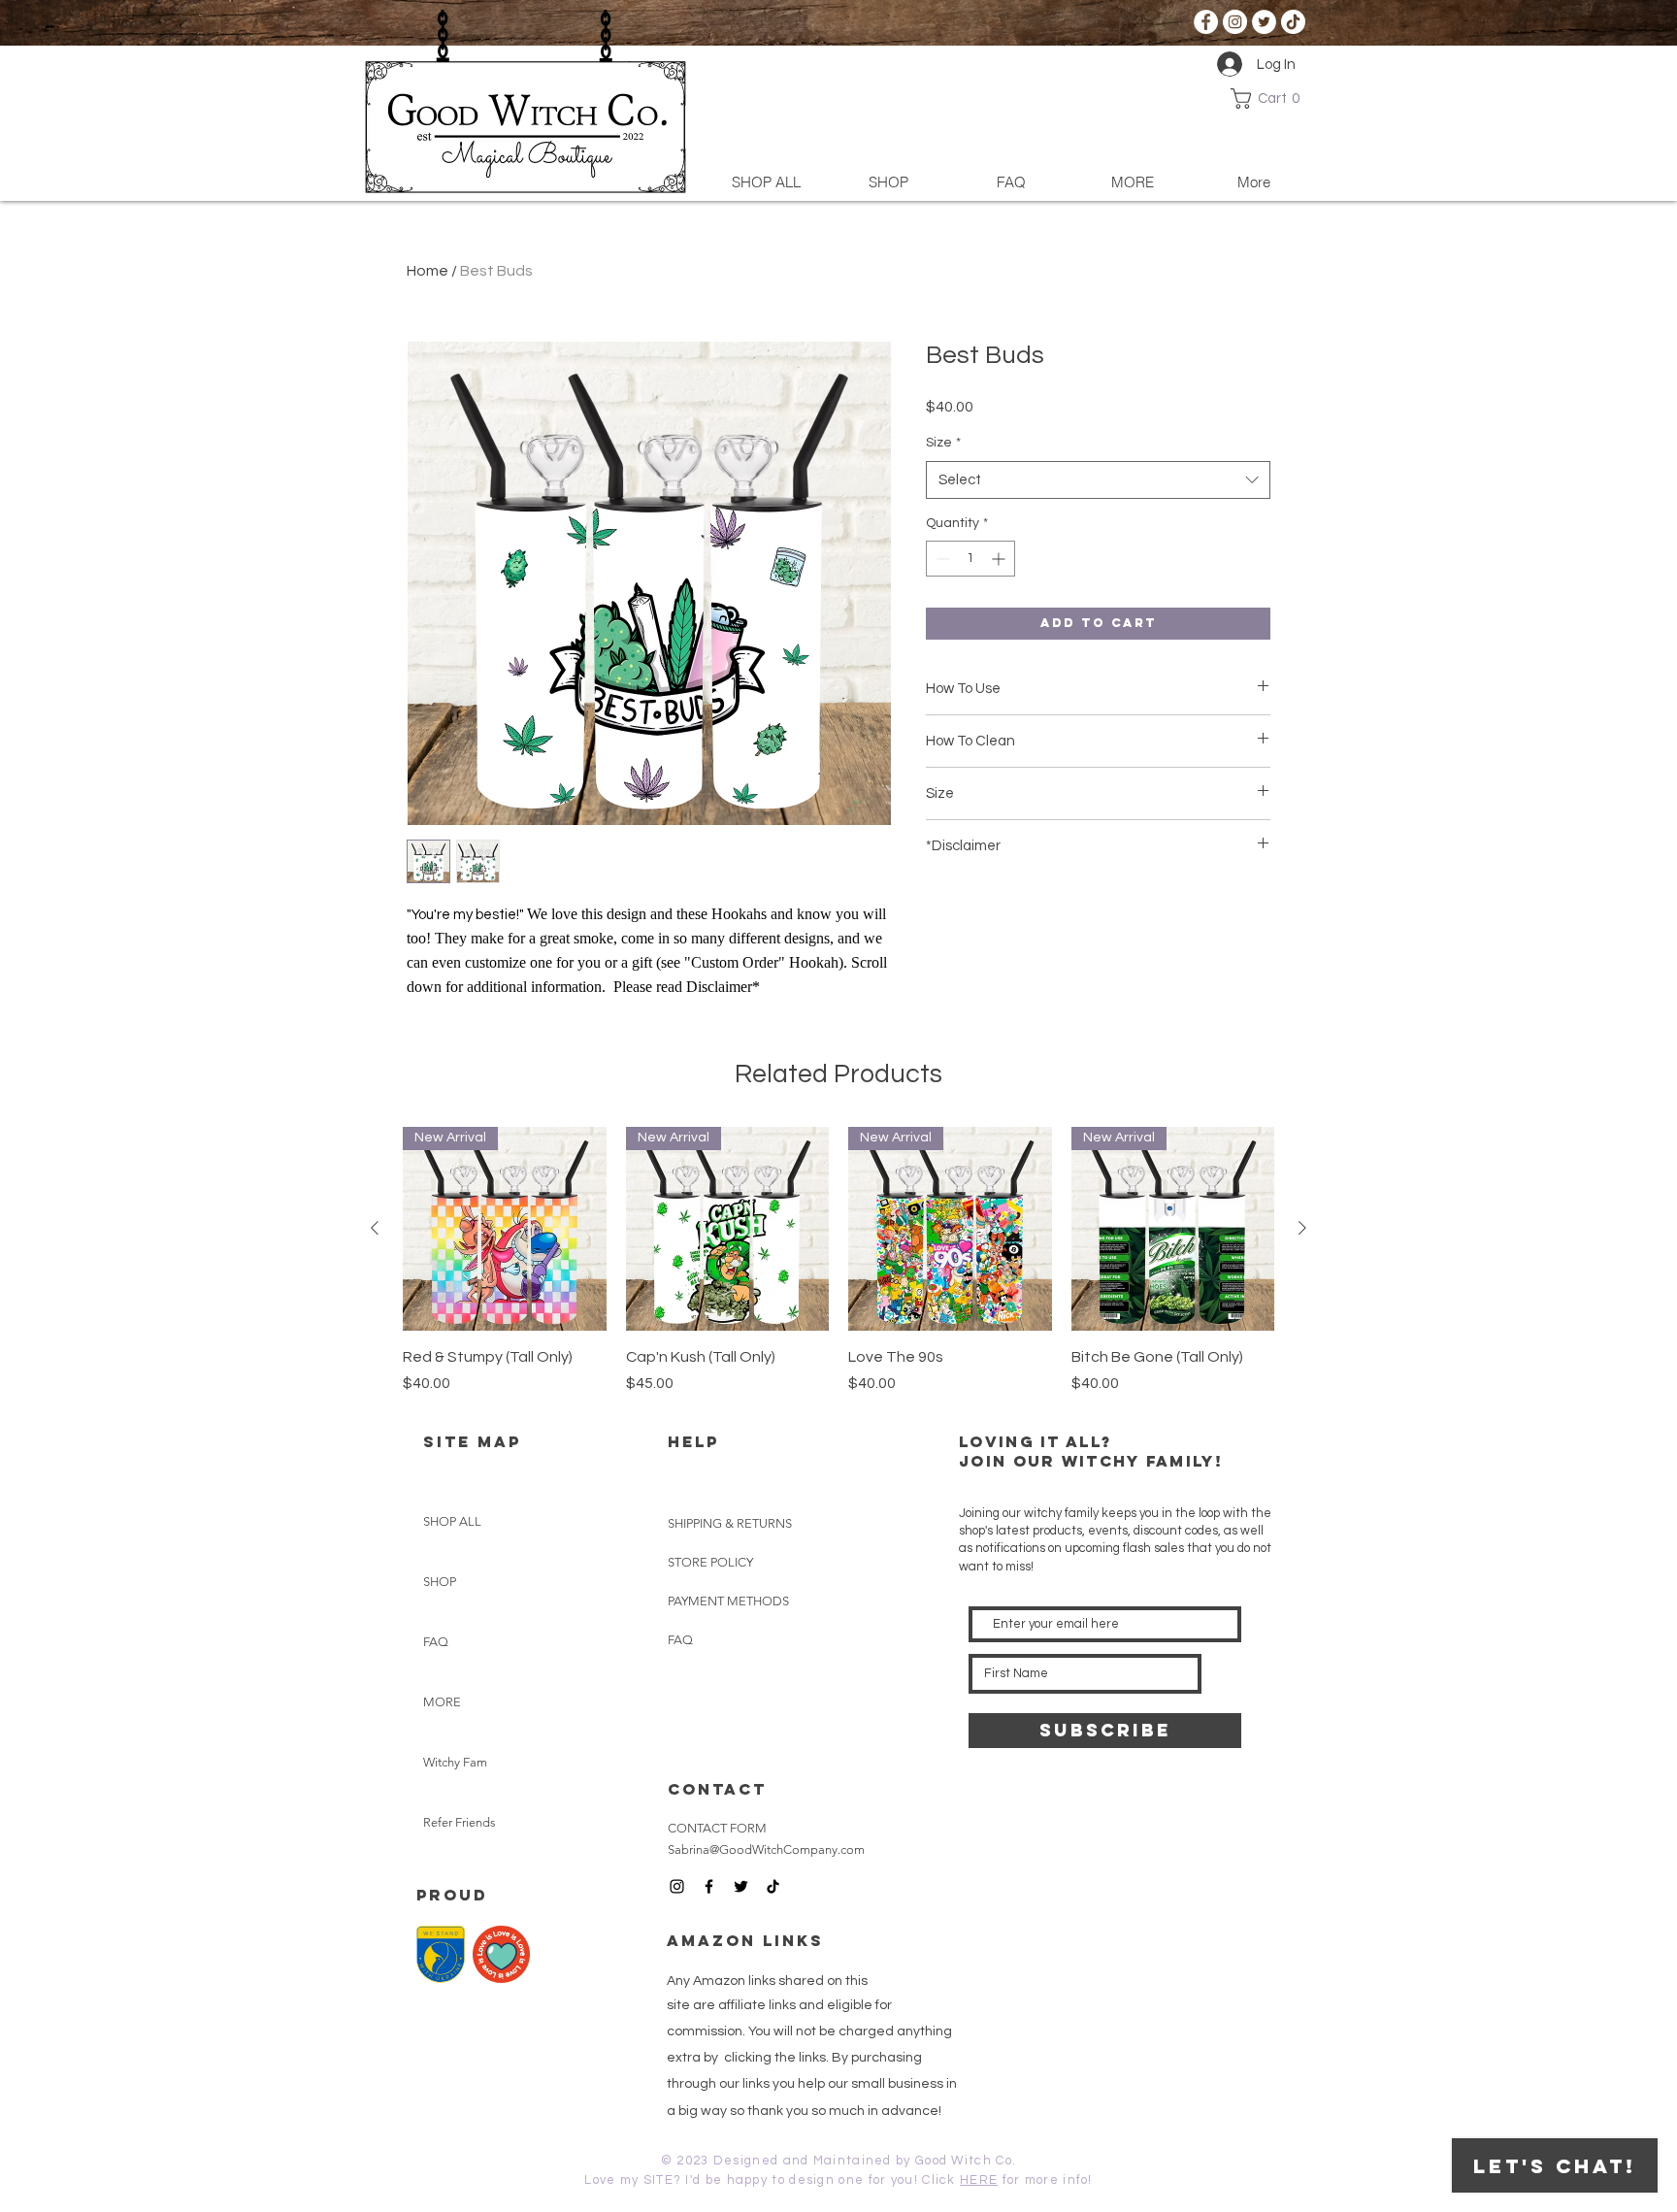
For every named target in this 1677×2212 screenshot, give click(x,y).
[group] (838, 1261)
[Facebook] (1206, 22)
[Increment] (1000, 559)
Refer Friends (460, 1822)
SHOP (440, 1582)
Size (943, 443)
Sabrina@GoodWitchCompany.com (766, 1849)
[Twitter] (1264, 22)
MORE (442, 1702)
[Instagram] (1235, 22)
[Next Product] (1302, 1228)
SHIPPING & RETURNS (730, 1523)
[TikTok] (1293, 22)
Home (427, 271)
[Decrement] (941, 559)
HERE (979, 2180)
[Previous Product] (375, 1228)
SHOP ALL (452, 1521)
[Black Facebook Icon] (709, 1886)
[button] (1270, 99)
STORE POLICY (712, 1562)
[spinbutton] (970, 559)
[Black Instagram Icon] (677, 1886)
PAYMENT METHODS (728, 1601)
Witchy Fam (455, 1762)
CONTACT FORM (717, 1828)
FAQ (436, 1642)
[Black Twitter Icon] (741, 1886)
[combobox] (1098, 480)
